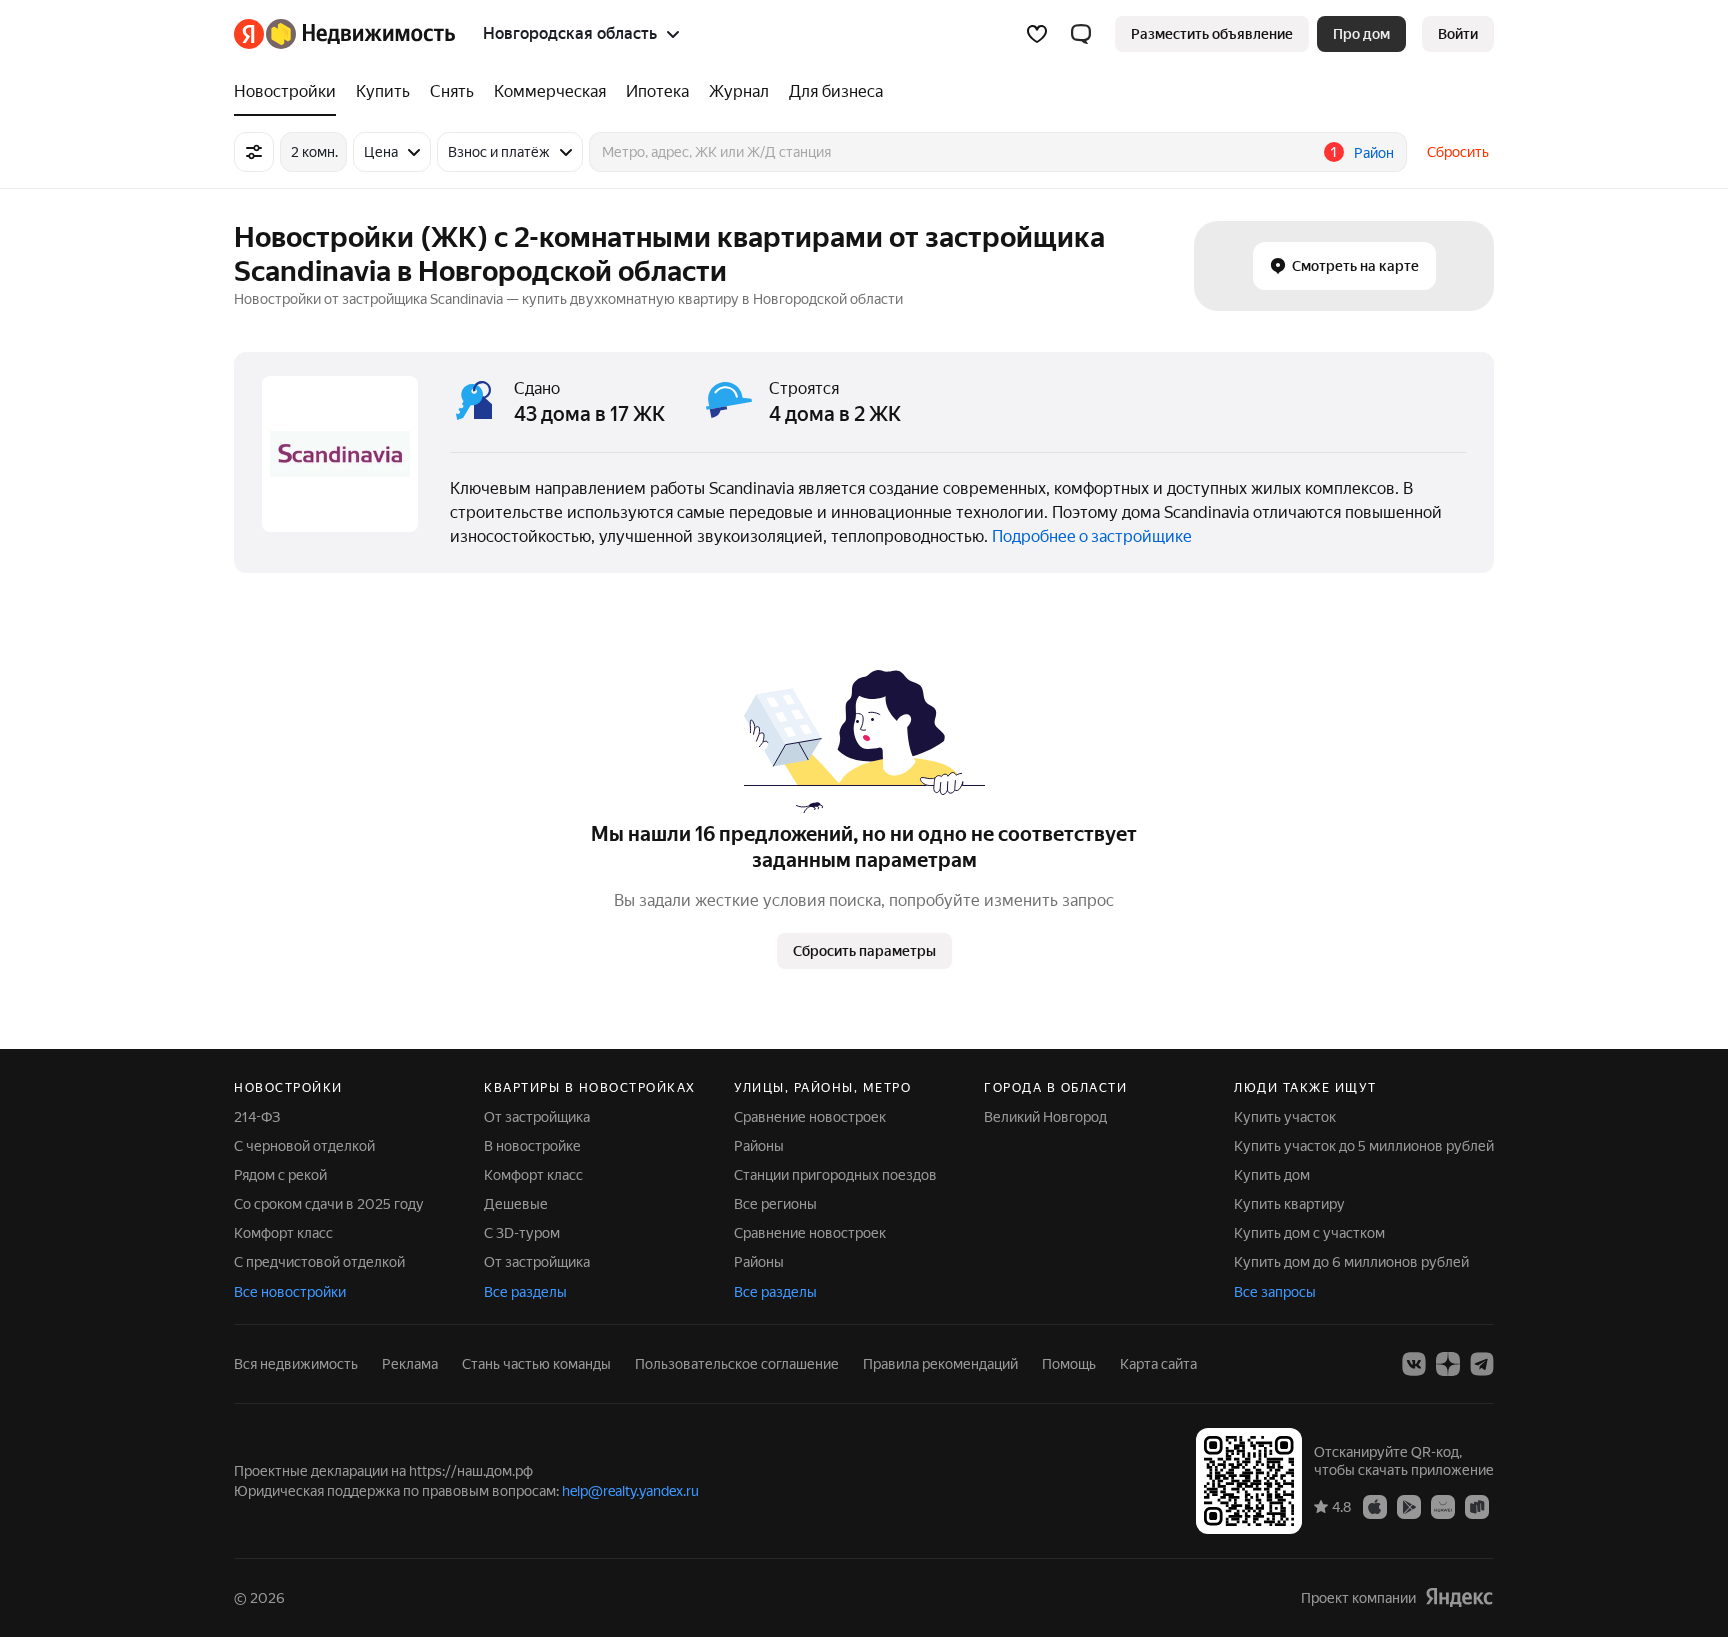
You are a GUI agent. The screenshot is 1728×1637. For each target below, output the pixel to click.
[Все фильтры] (254, 152)
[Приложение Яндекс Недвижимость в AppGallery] (1443, 1506)
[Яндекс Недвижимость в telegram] (1482, 1364)
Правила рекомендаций (940, 1364)
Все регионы (775, 1204)
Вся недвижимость (296, 1364)
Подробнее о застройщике (1092, 536)
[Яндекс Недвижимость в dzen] (1448, 1364)
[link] (1458, 34)
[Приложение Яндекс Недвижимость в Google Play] (1409, 1506)
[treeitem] (290, 92)
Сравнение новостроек (810, 1117)
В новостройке (532, 1146)
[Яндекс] (1459, 1597)
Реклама (410, 1364)
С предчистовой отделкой (319, 1262)
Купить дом (1272, 1175)
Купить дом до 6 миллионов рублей (1351, 1262)
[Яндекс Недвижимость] (344, 34)
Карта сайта (1158, 1364)
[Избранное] (1037, 34)
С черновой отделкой (304, 1146)
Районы (759, 1146)
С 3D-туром (522, 1233)
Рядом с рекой (280, 1175)
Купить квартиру (1289, 1204)
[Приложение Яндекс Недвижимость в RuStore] (1477, 1506)
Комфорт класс (283, 1233)
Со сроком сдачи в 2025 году (329, 1204)
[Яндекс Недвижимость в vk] (1414, 1364)
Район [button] (1374, 153)
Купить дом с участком (1309, 1233)
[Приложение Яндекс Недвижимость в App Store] (1375, 1506)
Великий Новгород (1045, 1117)
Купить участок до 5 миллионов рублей (1364, 1146)
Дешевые (516, 1204)
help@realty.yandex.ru (630, 1491)
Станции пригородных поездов (835, 1175)
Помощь (1069, 1364)
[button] (1081, 34)
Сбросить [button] (1458, 152)
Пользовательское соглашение (737, 1364)
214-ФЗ (257, 1117)
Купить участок (1285, 1117)
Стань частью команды (536, 1364)
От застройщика (537, 1117)
